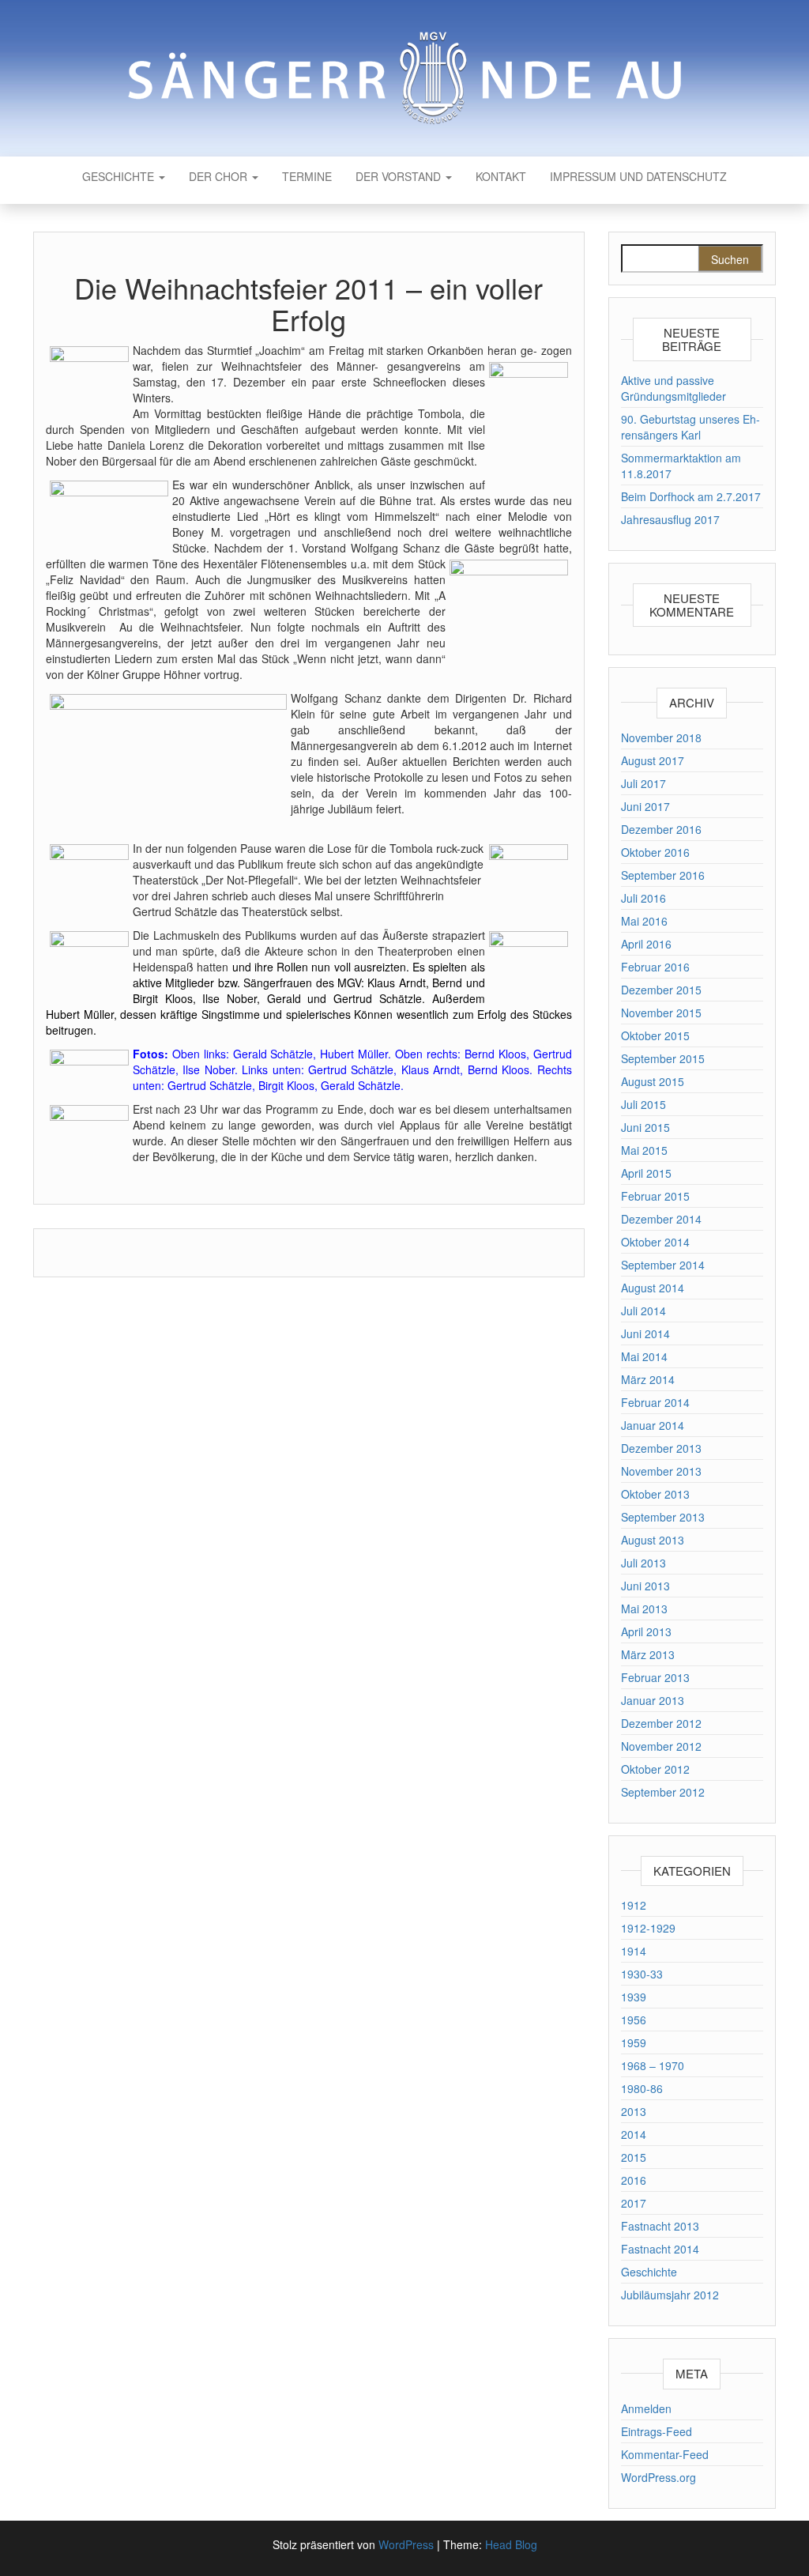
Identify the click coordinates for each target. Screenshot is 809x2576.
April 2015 (646, 1173)
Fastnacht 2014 (660, 2249)
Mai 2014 (644, 1356)
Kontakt (501, 176)
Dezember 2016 (661, 829)
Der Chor (220, 176)
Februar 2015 (655, 1196)
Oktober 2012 (655, 1769)
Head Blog (511, 2544)
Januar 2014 (653, 1425)
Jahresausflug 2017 (670, 519)
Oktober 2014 (655, 1242)
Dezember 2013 (661, 1448)
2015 (634, 2157)
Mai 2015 (644, 1150)
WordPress (406, 2544)
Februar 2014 (655, 1402)
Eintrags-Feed (657, 2431)
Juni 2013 (645, 1586)
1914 (634, 1951)
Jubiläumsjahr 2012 (670, 2295)
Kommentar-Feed (665, 2454)
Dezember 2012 (661, 1723)
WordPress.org (658, 2477)
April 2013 (646, 1631)
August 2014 (653, 1288)
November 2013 (661, 1471)
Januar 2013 (653, 1700)
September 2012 (663, 1792)
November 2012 (661, 1746)
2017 (634, 2203)
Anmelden (646, 2408)
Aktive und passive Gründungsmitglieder (674, 388)
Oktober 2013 (655, 1494)
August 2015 (653, 1081)
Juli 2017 (643, 783)
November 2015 (661, 1013)
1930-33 (642, 1974)
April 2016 (646, 944)
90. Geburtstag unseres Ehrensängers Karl (690, 427)
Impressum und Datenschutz (638, 176)
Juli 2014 (643, 1311)
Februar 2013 (655, 1677)
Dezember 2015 (661, 990)
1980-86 (642, 2088)
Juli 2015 (643, 1104)
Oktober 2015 (655, 1035)
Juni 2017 (645, 806)
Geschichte (120, 176)
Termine (307, 176)
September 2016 (663, 875)
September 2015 (663, 1058)
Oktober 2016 (655, 852)
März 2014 (648, 1379)
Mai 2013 (644, 1609)
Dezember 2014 (661, 1219)
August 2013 (653, 1540)
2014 (634, 2134)
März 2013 (648, 1654)
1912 (634, 1905)
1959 (634, 2042)
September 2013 (663, 1517)
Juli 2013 (643, 1563)
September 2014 (663, 1265)
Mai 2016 (644, 921)
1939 (634, 1997)
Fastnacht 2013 (660, 2226)
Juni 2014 (645, 1333)
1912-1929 (648, 1928)
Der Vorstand (400, 176)
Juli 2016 (643, 898)
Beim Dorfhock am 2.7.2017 (691, 496)
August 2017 (653, 760)
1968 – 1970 (653, 2065)
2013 (634, 2111)
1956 (634, 2020)
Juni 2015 (645, 1127)
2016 (634, 2180)
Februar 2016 (655, 967)
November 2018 (661, 737)
